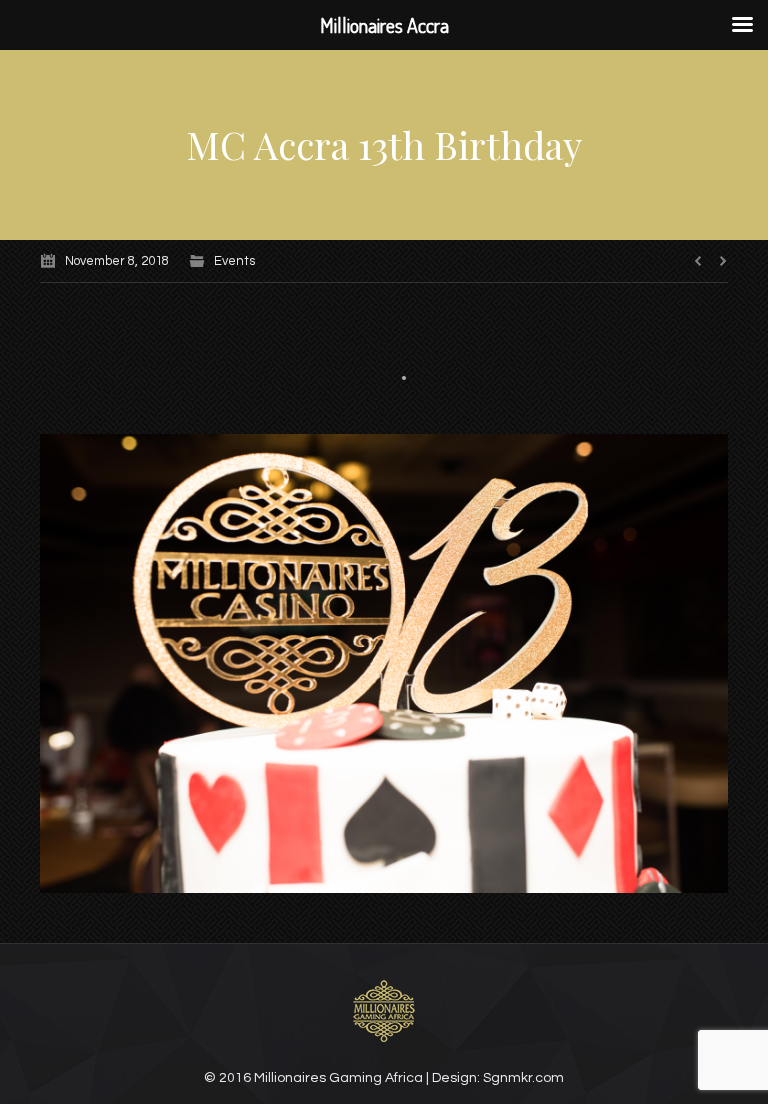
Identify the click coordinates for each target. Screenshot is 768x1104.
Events (234, 261)
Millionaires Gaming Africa (338, 1078)
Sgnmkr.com (523, 1078)
